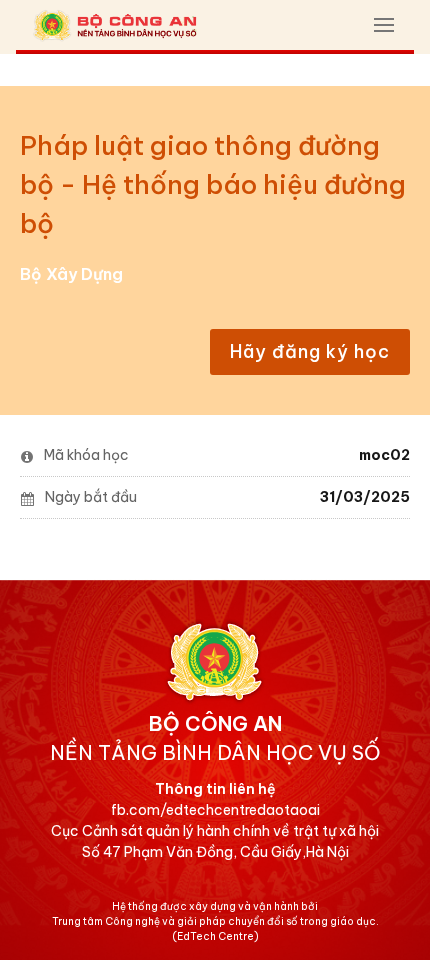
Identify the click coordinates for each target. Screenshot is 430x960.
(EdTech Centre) (215, 936)
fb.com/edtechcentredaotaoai (215, 810)
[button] (384, 25)
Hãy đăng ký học (310, 351)
